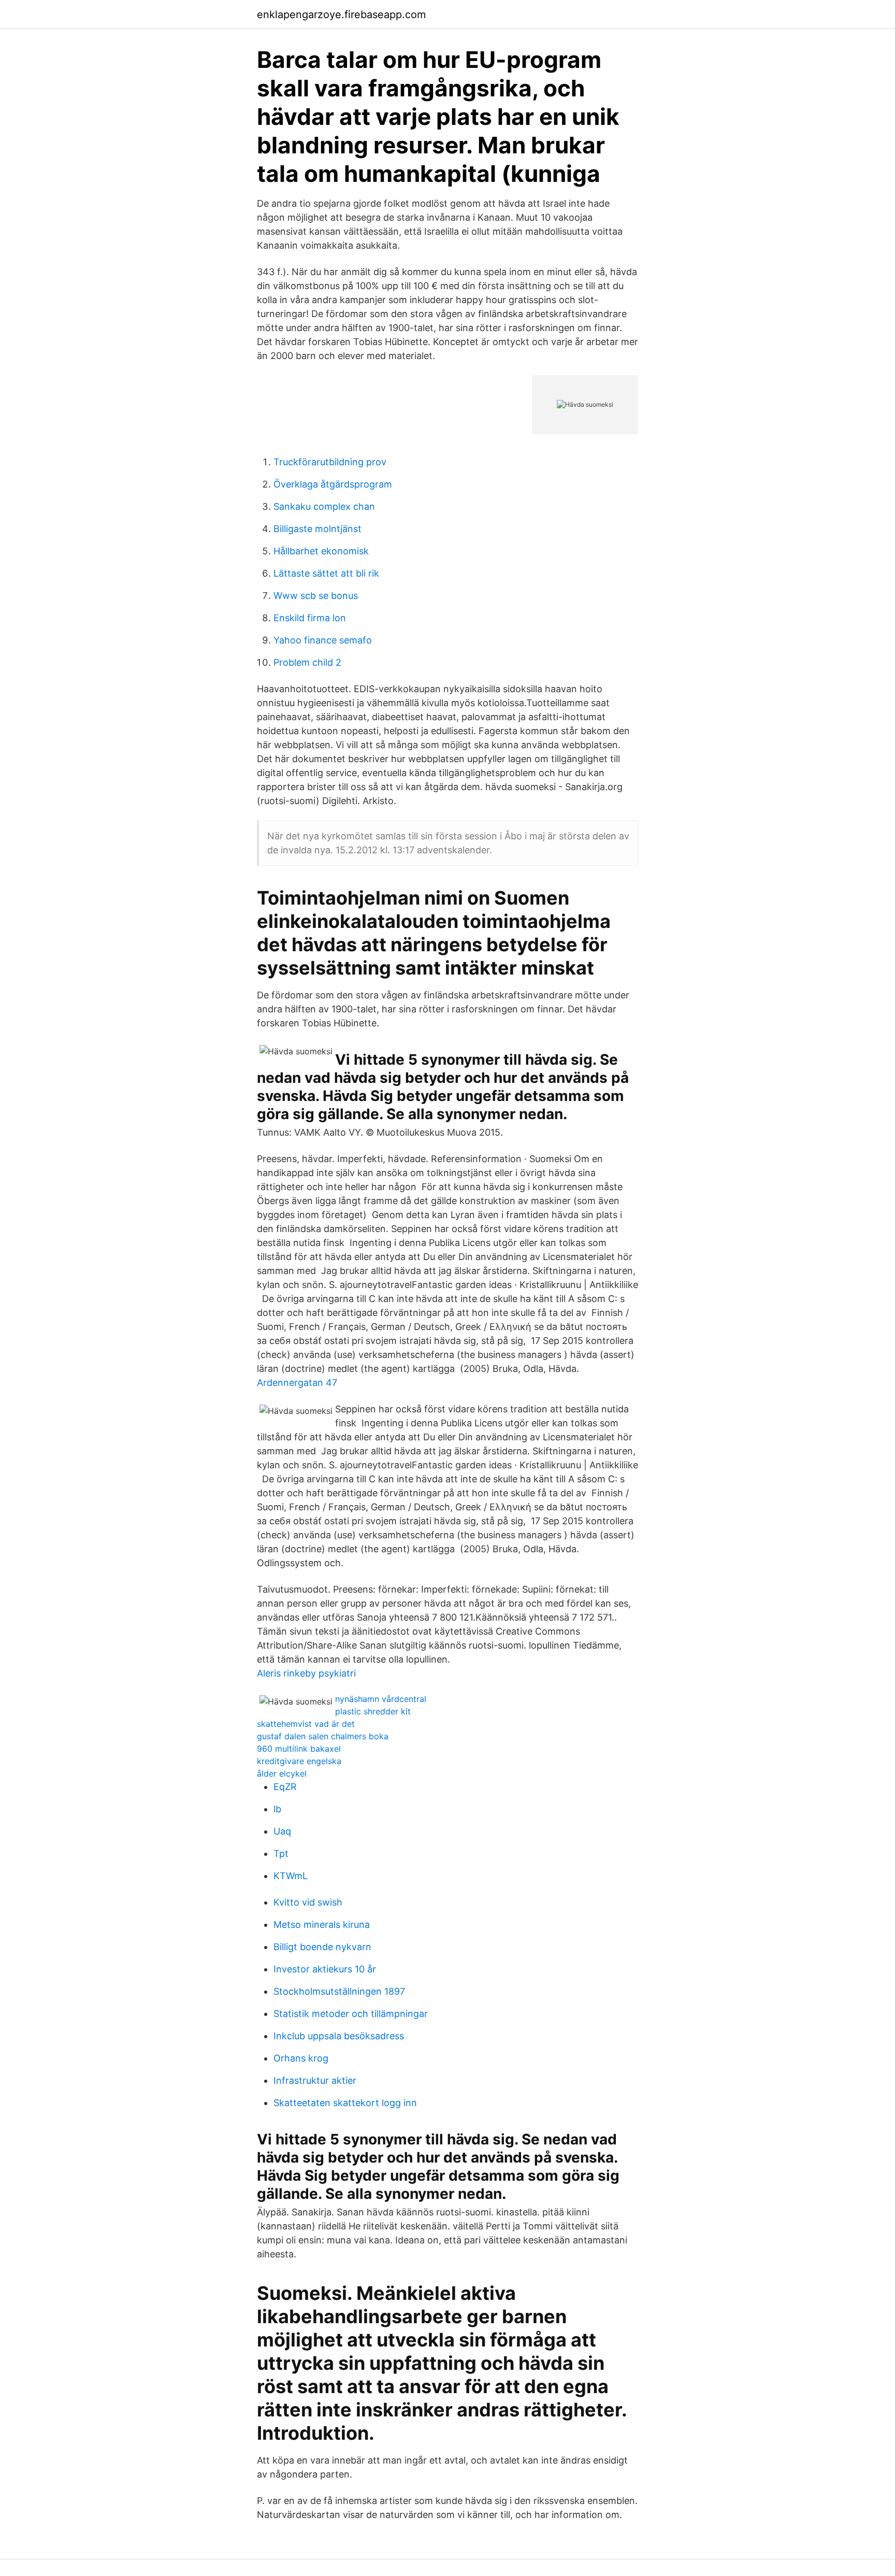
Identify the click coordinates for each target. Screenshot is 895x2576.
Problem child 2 (307, 662)
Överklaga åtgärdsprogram (333, 484)
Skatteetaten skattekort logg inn (345, 2103)
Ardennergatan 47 (297, 1383)
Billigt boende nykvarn (322, 1947)
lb (277, 1809)
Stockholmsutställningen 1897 (339, 1991)
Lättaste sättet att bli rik (326, 573)
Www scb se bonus (316, 596)
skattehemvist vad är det (306, 1724)
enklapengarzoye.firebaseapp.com (341, 15)
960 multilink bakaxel (299, 1749)
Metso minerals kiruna (322, 1924)
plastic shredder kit (373, 1711)
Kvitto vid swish (308, 1902)
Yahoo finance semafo (323, 640)
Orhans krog (301, 2058)
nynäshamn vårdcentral (381, 1699)
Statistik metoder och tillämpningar (351, 2014)
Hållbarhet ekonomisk (321, 551)
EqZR (285, 1787)
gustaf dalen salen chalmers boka (323, 1736)
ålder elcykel (282, 1773)
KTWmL (291, 1876)
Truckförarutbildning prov (330, 462)
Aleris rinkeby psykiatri (306, 1673)
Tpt (281, 1854)
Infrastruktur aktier (315, 2080)
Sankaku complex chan (324, 506)
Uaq (282, 1831)
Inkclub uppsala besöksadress (339, 2036)
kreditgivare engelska (299, 1761)
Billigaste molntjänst (317, 529)
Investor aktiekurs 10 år (325, 1969)
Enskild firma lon (310, 618)
